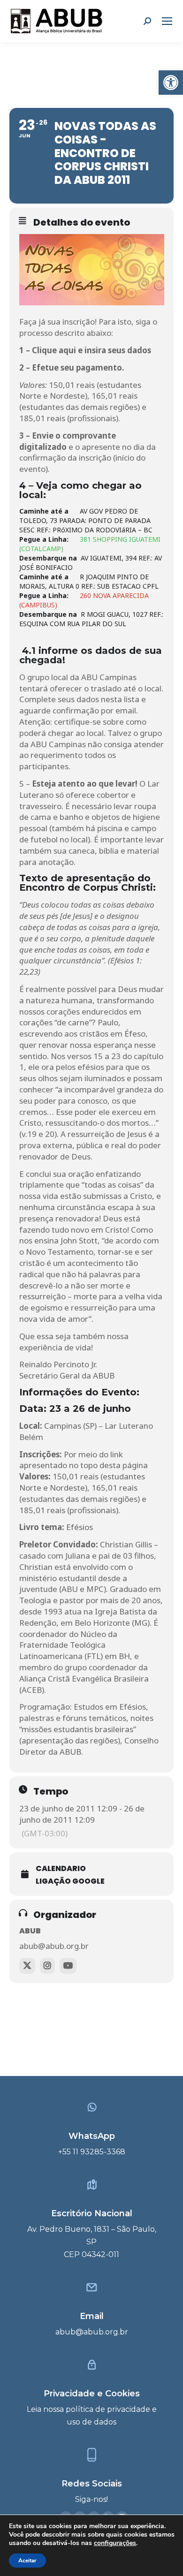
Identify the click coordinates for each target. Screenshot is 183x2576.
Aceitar (27, 2561)
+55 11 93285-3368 (92, 2152)
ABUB (30, 1931)
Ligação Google (70, 1881)
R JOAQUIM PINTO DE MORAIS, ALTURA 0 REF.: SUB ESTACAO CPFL (89, 581)
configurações (115, 2543)
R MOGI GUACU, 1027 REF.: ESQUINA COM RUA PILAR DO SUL (91, 619)
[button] (171, 83)
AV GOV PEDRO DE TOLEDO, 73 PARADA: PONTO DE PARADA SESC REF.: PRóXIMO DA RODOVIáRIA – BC (86, 520)
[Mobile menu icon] (167, 21)
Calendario (61, 1868)
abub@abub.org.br (54, 1946)
